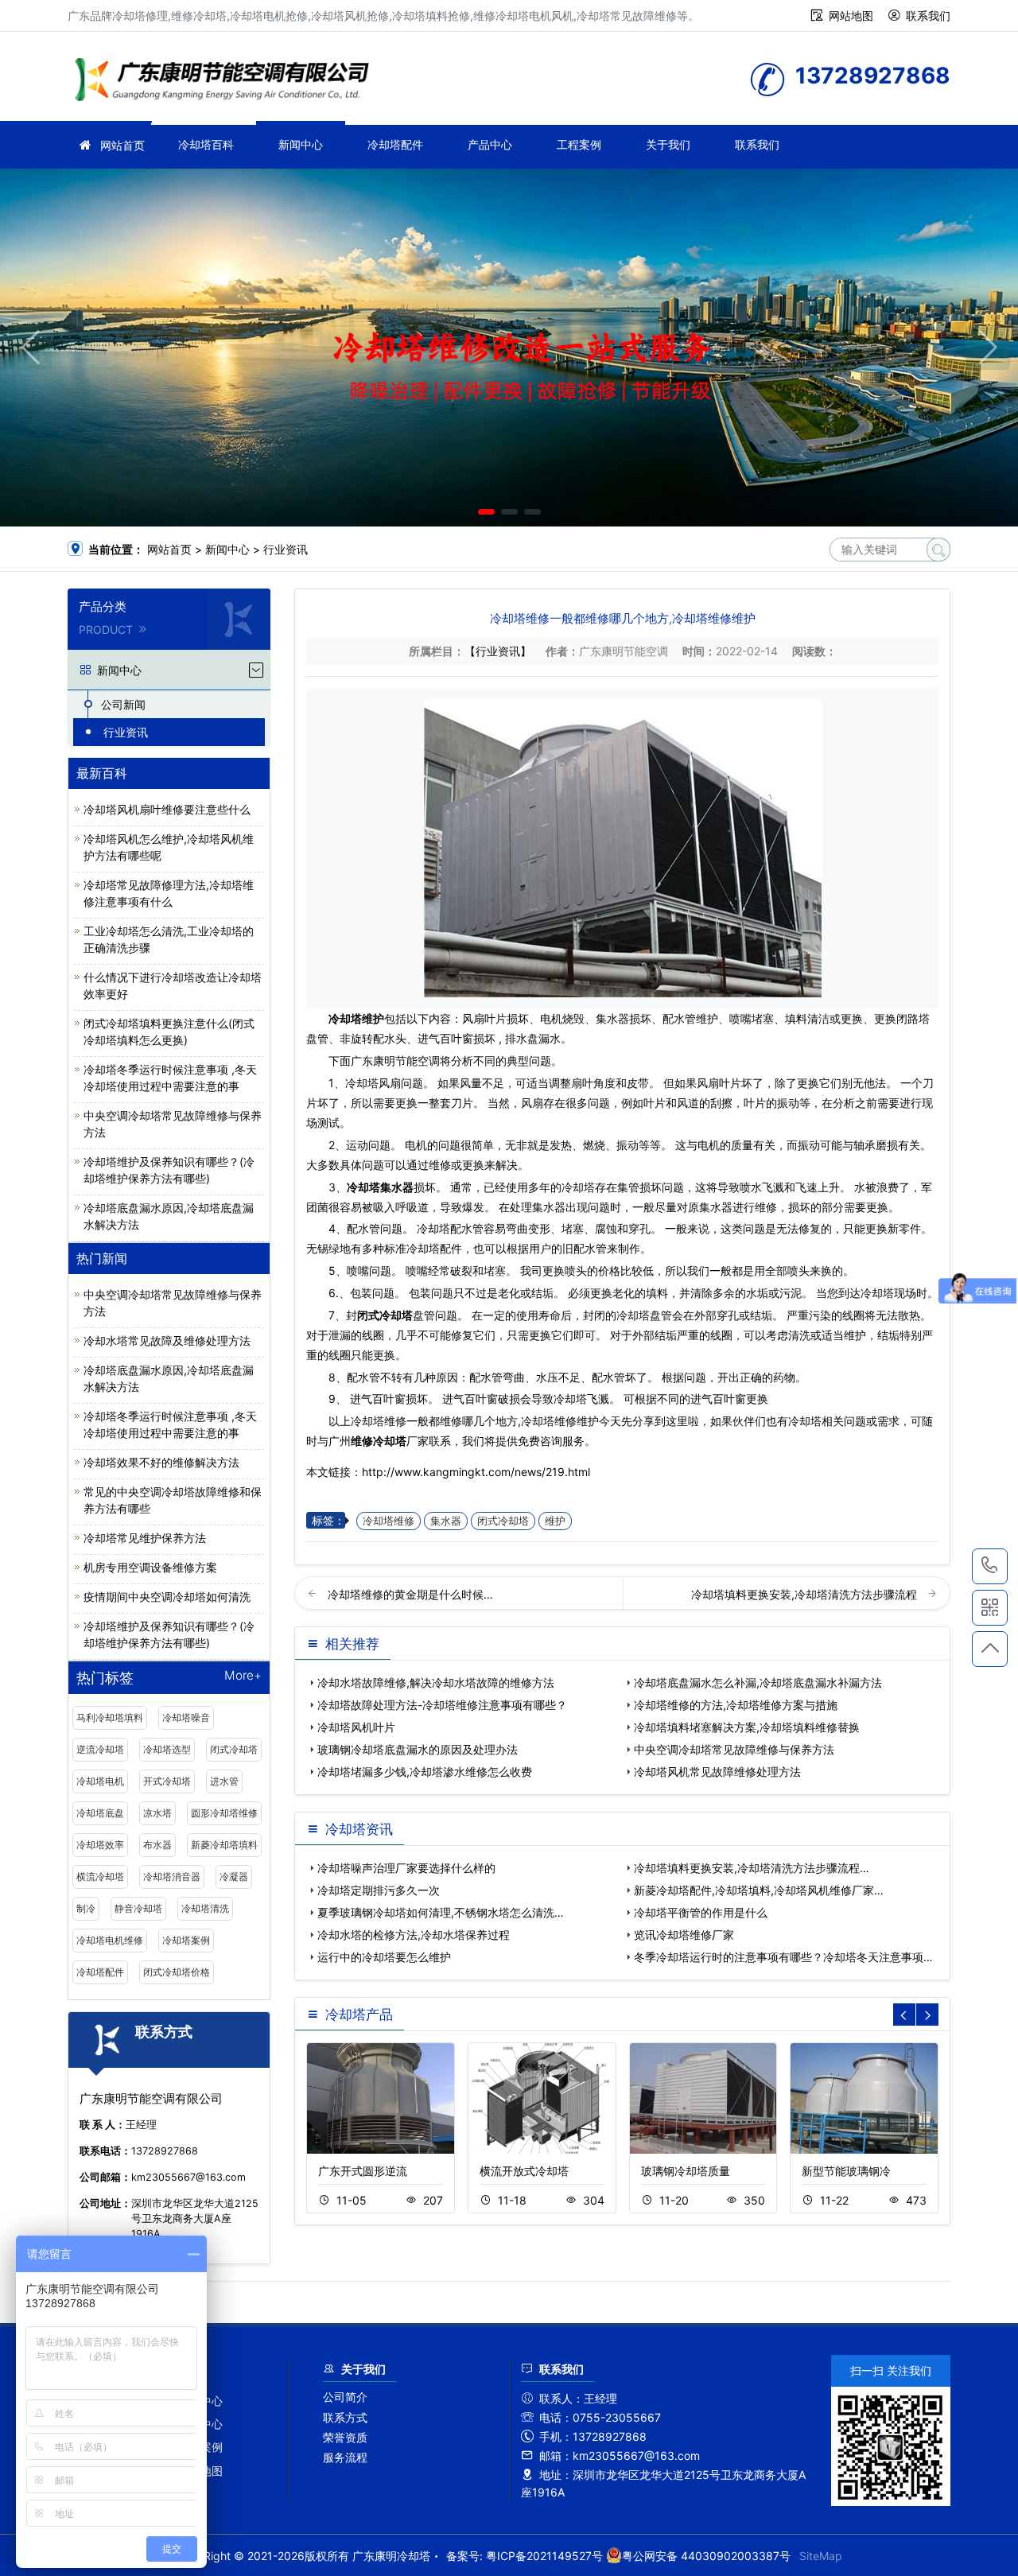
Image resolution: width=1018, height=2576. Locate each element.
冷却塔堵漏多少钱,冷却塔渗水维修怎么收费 (425, 1772)
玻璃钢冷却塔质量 (686, 2171)
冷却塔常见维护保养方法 (145, 1538)
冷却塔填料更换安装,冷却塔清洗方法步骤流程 (806, 1594)
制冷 (86, 1908)
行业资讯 (286, 549)
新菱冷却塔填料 (224, 1845)
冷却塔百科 (206, 144)
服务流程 (345, 2457)
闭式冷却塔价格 (177, 1972)
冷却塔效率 (100, 1845)
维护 (555, 1521)
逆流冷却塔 (100, 1749)
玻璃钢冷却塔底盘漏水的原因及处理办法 (418, 1749)
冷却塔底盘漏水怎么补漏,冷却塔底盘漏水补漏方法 (758, 1682)
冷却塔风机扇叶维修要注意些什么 (167, 809)
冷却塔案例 (186, 1940)
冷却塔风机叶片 (356, 1727)
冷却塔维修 (389, 1521)
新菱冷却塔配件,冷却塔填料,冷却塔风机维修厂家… (759, 1890)
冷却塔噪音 (186, 1717)
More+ (243, 1676)
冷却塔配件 (395, 144)
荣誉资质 (345, 2437)
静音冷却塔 (138, 1908)
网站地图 (851, 16)
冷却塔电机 (100, 1781)
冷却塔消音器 (172, 1877)
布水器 (157, 1845)
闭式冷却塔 (234, 1749)
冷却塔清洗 (205, 1908)
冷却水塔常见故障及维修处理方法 (167, 1340)
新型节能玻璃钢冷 (846, 2171)
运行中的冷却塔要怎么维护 (384, 1957)
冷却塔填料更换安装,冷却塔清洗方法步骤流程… (752, 1868)
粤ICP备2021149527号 (544, 2556)
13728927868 (990, 1566)
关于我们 (668, 144)
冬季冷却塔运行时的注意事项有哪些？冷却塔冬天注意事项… (783, 1957)
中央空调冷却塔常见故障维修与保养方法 (734, 1749)
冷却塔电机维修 (110, 1940)
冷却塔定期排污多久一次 (379, 1890)
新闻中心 (301, 144)
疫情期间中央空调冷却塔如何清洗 (167, 1597)
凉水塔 (157, 1813)
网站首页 (122, 145)
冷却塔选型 (167, 1749)
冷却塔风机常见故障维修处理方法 (717, 1772)
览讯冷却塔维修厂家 (684, 1935)
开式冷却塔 (167, 1781)
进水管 (224, 1781)
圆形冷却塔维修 (224, 1813)
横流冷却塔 (100, 1877)
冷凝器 (234, 1877)
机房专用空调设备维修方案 (150, 1567)
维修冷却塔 (227, 82)
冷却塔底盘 (100, 1813)
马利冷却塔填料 (110, 1717)
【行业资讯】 (498, 651)
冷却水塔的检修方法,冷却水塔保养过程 (414, 1935)
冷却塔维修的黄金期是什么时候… (410, 1594)
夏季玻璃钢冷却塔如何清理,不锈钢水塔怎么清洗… (441, 1912)
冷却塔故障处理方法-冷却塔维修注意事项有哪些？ (442, 1705)
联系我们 (928, 16)
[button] (486, 512)
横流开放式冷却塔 (524, 2171)
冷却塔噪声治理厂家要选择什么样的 (406, 1868)
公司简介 (345, 2397)
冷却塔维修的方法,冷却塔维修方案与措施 (736, 1705)
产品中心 (490, 144)
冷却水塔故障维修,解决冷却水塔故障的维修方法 (436, 1682)
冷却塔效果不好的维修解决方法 (161, 1462)
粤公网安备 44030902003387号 (706, 2556)
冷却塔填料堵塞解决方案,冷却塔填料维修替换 (747, 1727)
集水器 (446, 1521)
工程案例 (579, 144)
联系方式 (345, 2417)
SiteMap (821, 2556)
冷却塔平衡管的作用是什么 (701, 1912)
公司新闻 (123, 704)
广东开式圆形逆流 (363, 2171)
